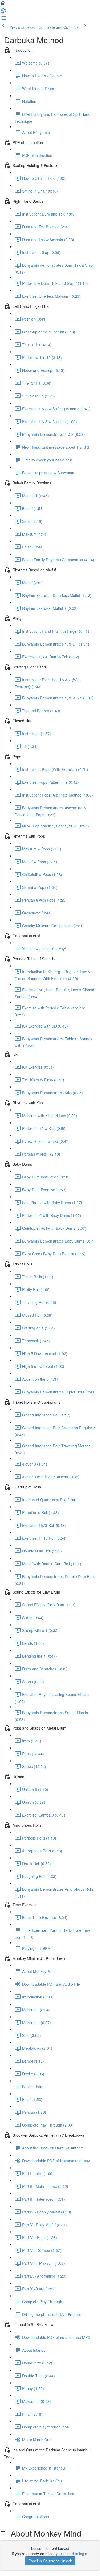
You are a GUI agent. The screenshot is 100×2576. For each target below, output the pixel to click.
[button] (3, 5)
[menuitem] (3, 12)
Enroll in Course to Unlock (50, 2561)
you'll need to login (71, 2554)
